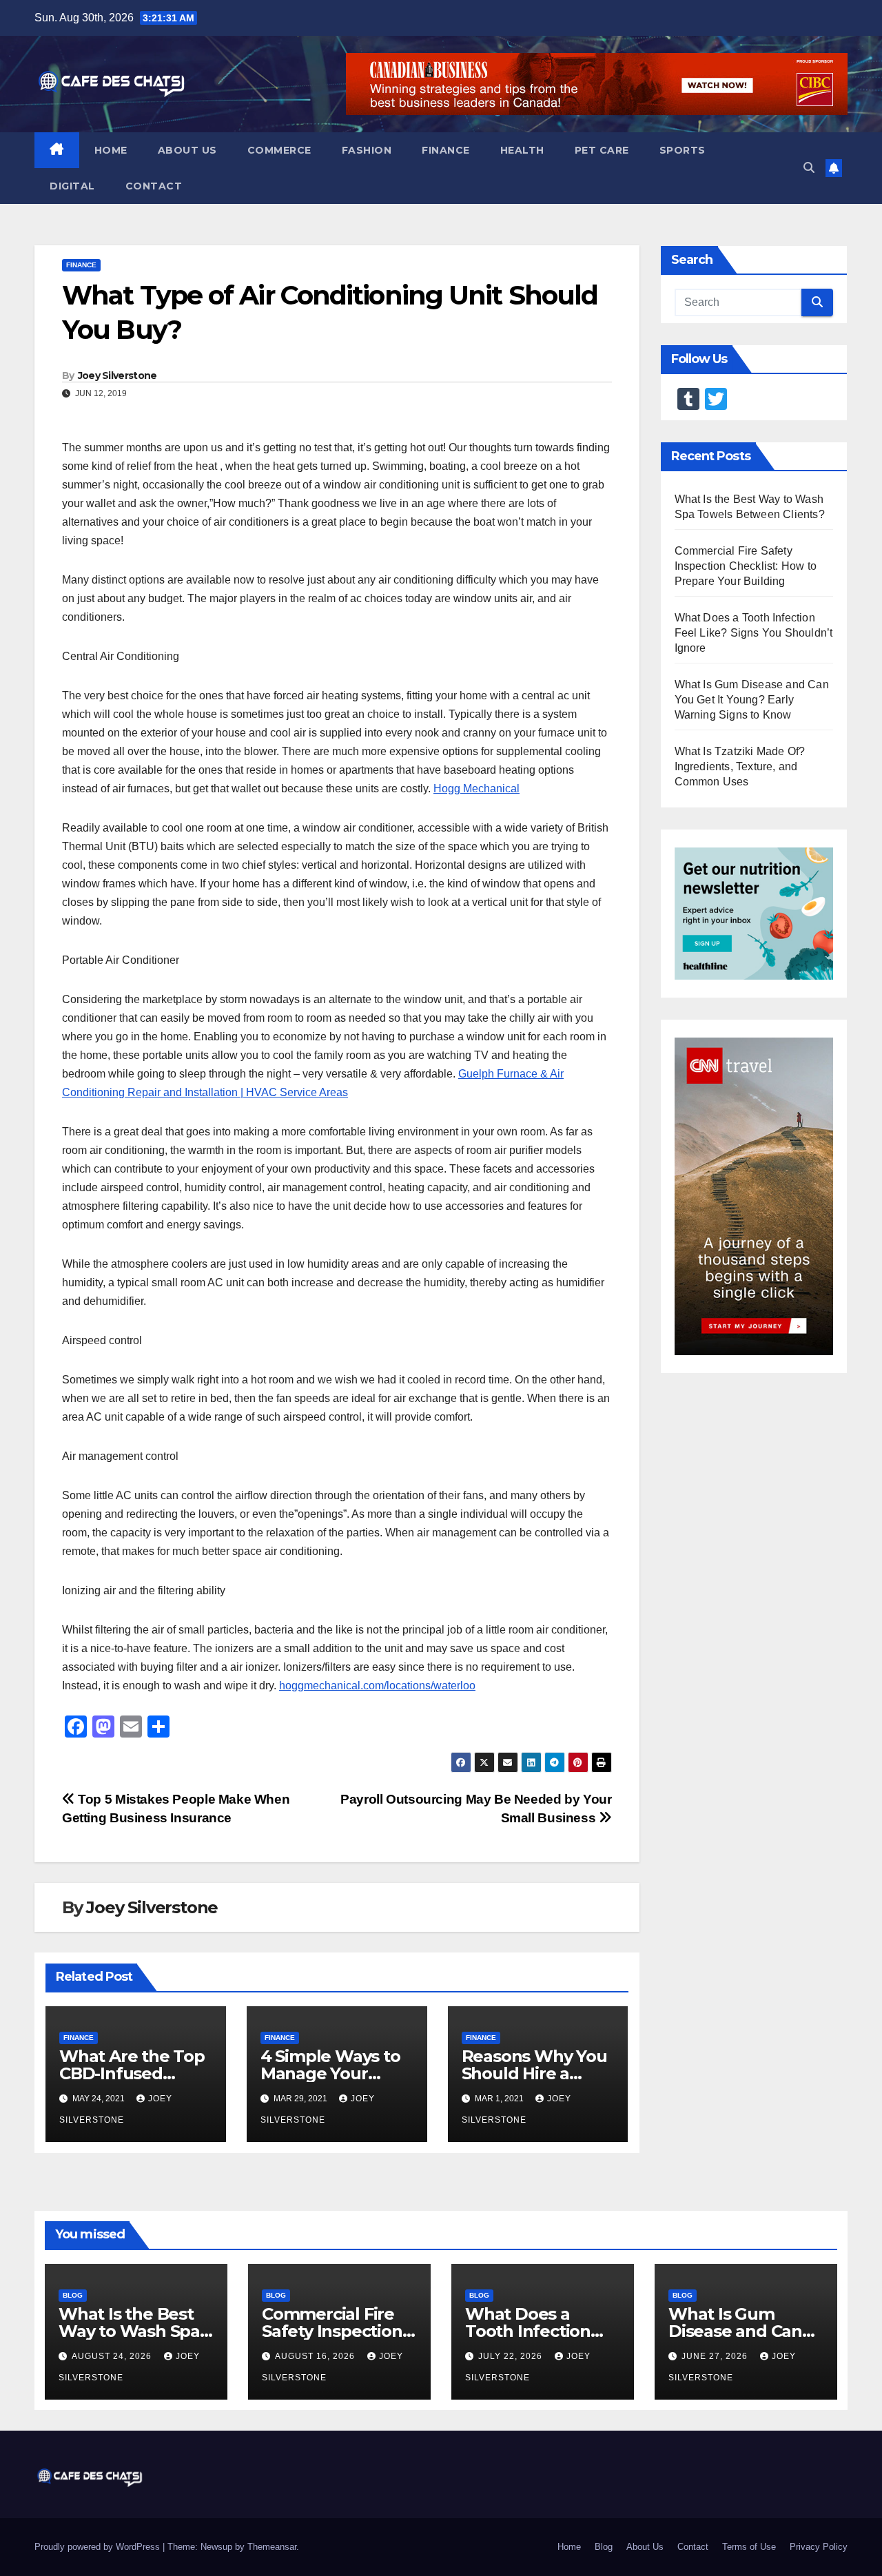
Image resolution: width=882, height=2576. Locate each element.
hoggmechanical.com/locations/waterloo (377, 1686)
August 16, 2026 (316, 2356)
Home (111, 150)
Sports (683, 150)
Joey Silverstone (117, 375)
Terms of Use (749, 2547)
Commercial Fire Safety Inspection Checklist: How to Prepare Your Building (746, 566)
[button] (809, 168)
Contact (154, 186)
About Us (187, 150)
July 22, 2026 (512, 2356)
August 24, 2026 (113, 2356)
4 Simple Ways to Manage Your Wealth (330, 2073)
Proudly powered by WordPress (99, 2547)
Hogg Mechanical (476, 789)
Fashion (367, 150)
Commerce (279, 150)
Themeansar (272, 2547)
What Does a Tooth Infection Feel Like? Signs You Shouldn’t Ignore (754, 633)
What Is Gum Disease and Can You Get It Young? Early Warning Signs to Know (752, 700)
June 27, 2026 (716, 2356)
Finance (446, 150)
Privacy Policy (819, 2547)
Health (522, 150)
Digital (72, 186)
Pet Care (602, 150)
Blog (73, 2295)
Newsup (216, 2547)
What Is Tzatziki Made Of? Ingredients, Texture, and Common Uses (740, 766)
